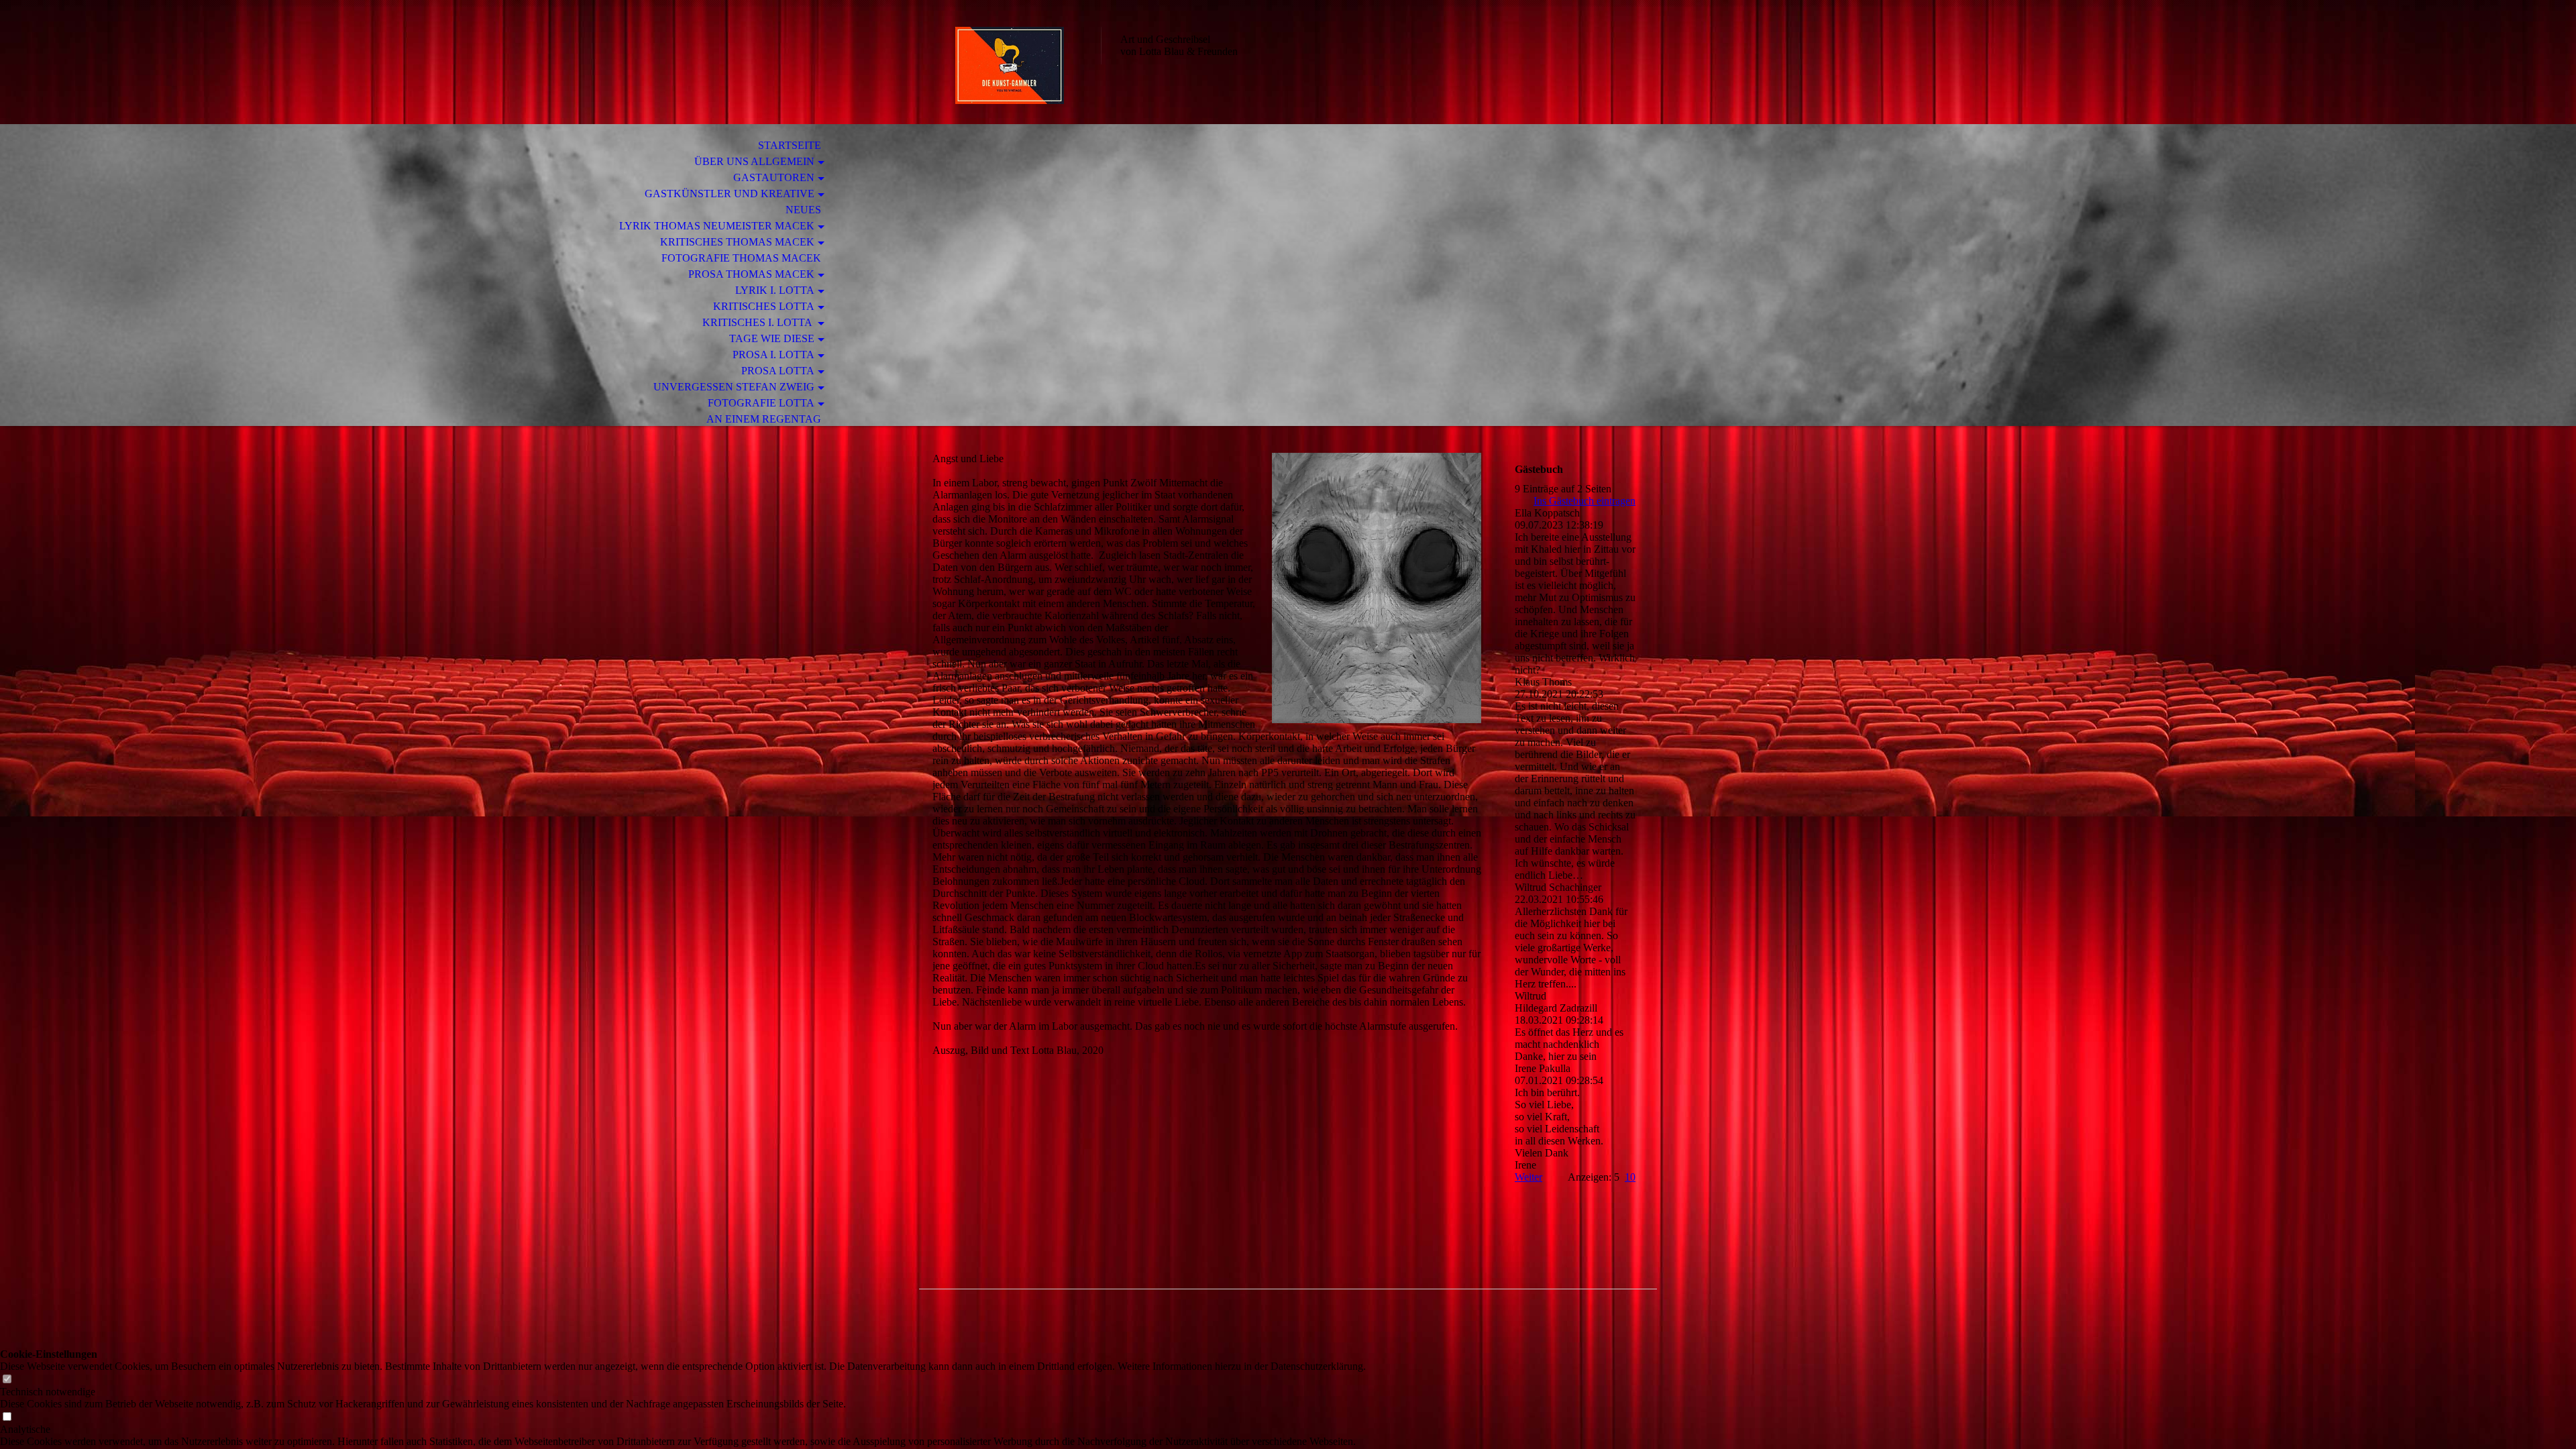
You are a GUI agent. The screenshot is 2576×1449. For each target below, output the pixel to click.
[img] (1010, 65)
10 (1630, 1177)
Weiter (1528, 1177)
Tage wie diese (772, 338)
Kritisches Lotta (764, 306)
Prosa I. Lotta (773, 355)
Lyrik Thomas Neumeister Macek (717, 226)
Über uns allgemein (754, 161)
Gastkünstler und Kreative (730, 194)
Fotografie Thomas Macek (741, 258)
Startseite (790, 145)
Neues (803, 210)
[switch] (7, 1380)
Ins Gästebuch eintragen (1585, 501)
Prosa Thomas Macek (751, 274)
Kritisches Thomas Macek (737, 242)
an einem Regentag (764, 419)
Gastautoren (774, 177)
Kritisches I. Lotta (758, 322)
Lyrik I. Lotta (775, 290)
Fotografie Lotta (761, 403)
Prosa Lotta (778, 371)
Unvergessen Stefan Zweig (734, 387)
